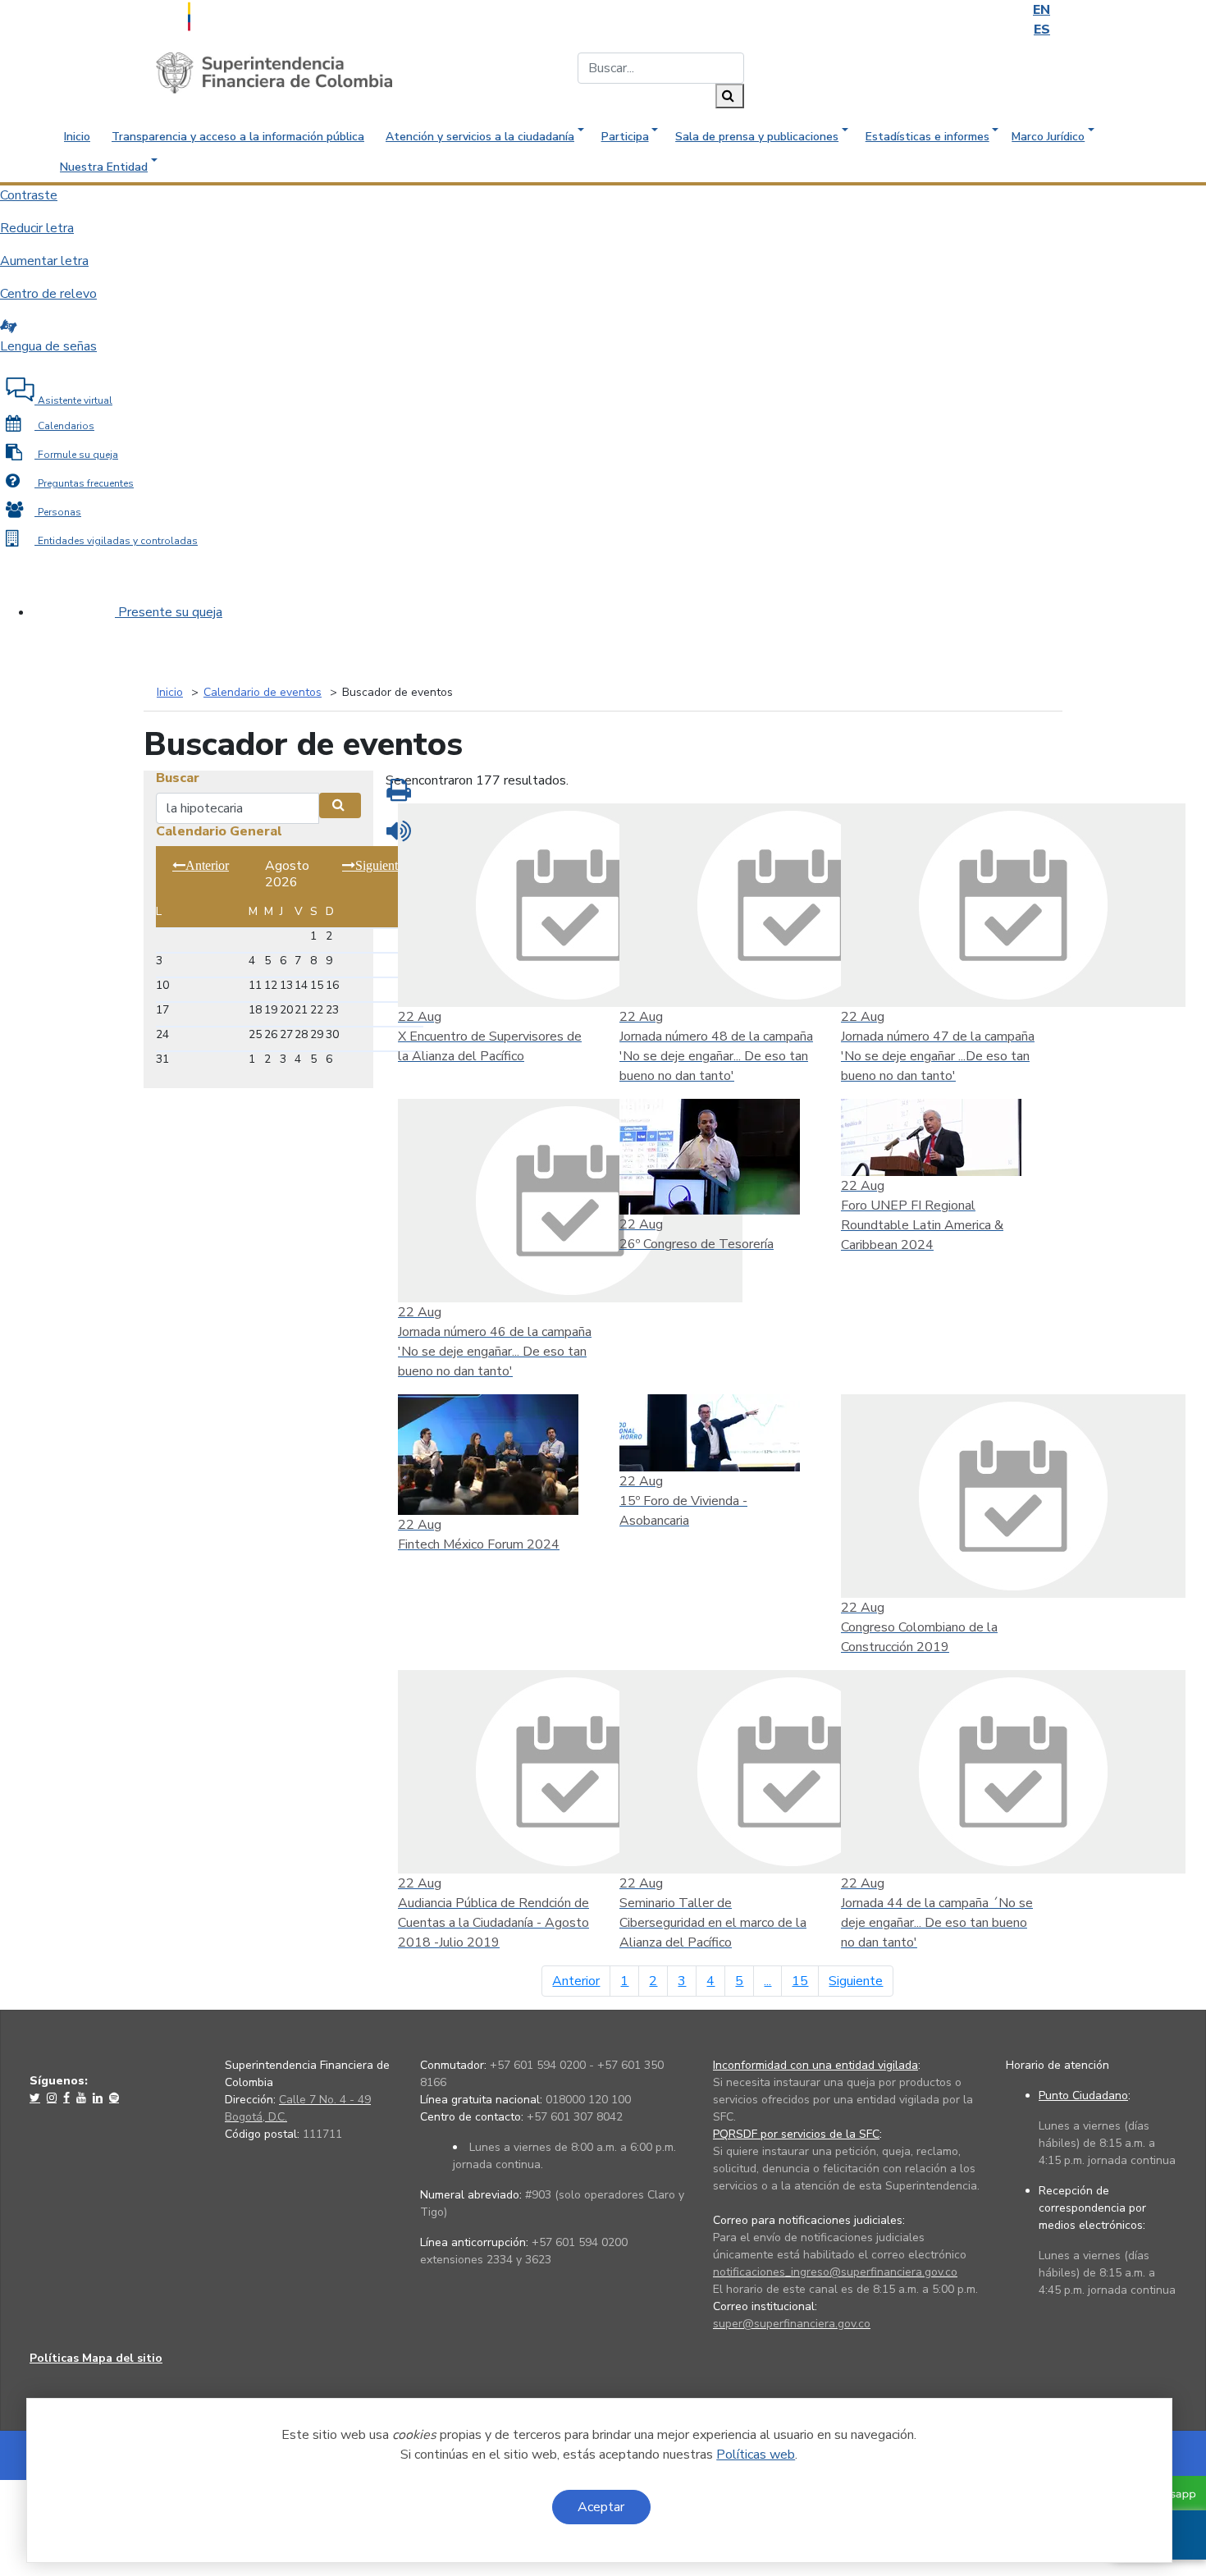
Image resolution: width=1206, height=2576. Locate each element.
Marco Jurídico (1048, 137)
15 (800, 1981)
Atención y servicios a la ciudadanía (480, 137)
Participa (625, 137)
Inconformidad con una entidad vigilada (815, 2065)
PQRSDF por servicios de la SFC (796, 2134)
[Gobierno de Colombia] (230, 15)
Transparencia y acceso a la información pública (238, 137)
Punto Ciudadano (1083, 2096)
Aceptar (601, 2507)
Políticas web (756, 2455)
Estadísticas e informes (927, 137)
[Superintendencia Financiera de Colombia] (274, 72)
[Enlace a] (37, 2098)
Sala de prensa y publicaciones (757, 137)
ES (1042, 30)
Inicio (77, 137)
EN (1042, 10)
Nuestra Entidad (104, 167)
